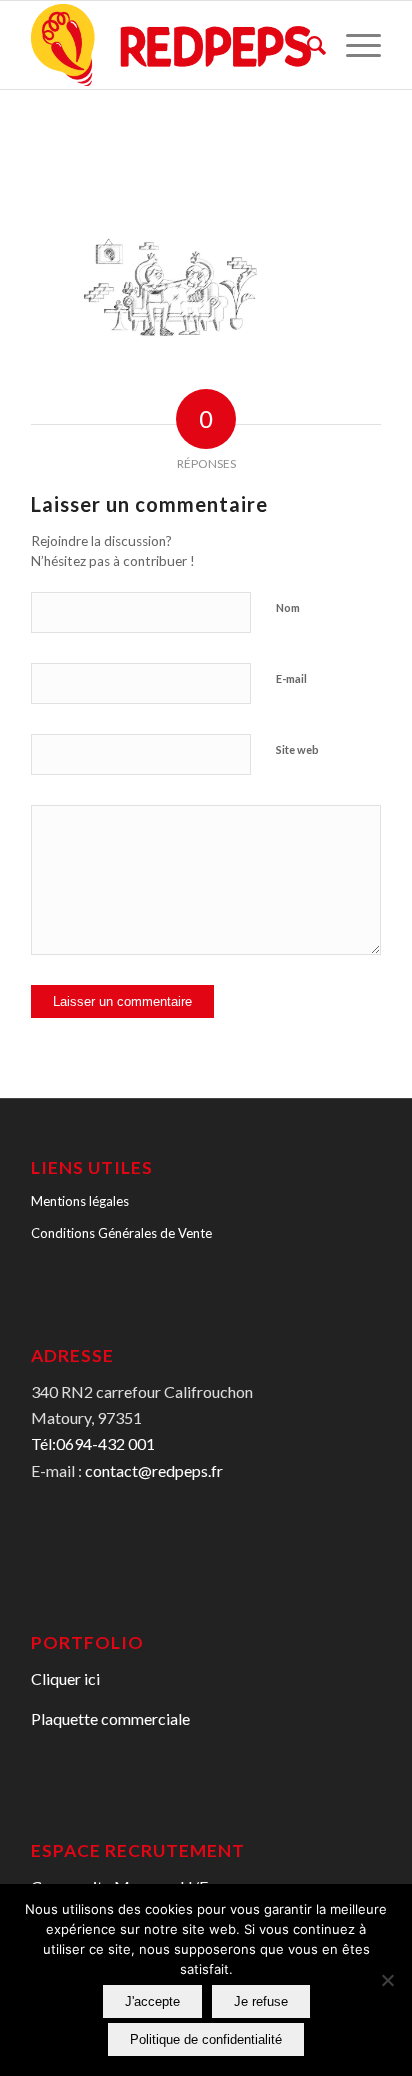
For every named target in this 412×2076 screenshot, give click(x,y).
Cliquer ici (65, 1678)
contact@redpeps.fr (154, 1470)
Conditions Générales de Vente (121, 1233)
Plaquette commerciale (110, 1718)
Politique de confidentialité (206, 2039)
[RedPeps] (171, 45)
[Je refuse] (387, 1980)
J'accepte (152, 2001)
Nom (288, 607)
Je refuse (261, 2001)
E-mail (291, 678)
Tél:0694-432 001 (93, 1443)
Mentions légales (80, 1201)
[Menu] (353, 45)
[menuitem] (306, 45)
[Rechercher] (306, 45)
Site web (297, 749)
